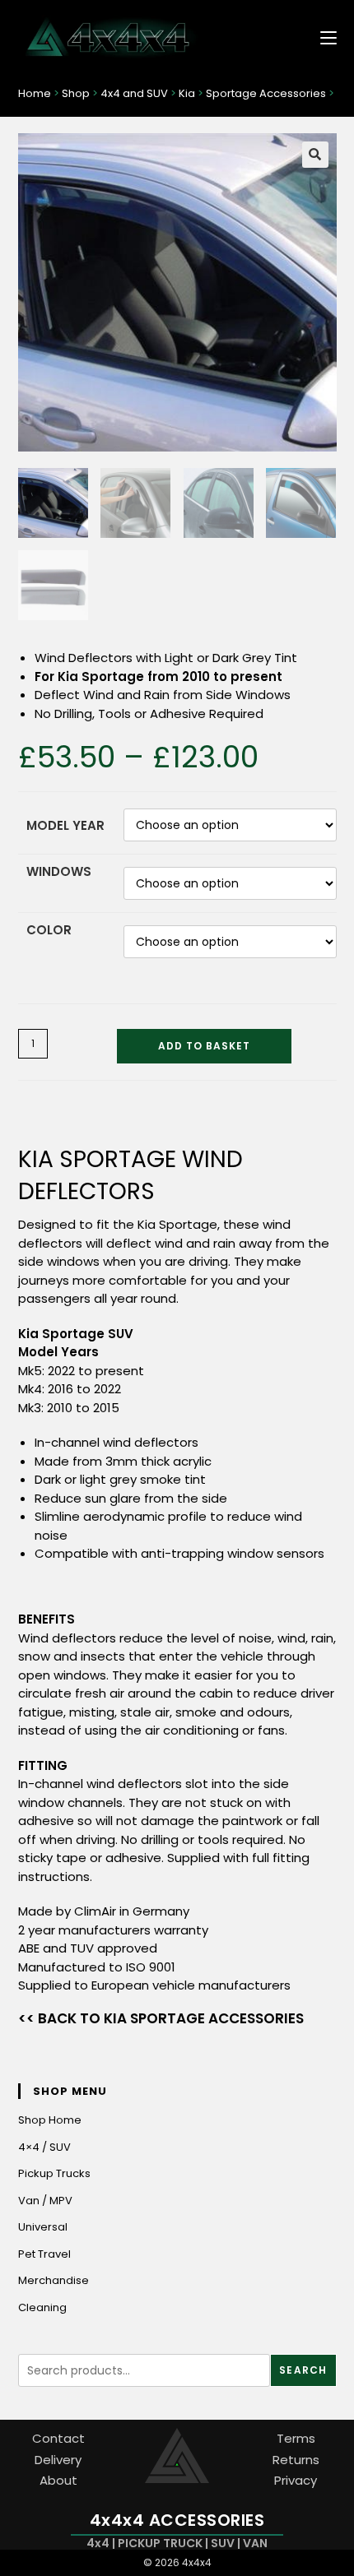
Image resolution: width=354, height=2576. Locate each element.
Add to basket (204, 1046)
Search (303, 2370)
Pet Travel (44, 2254)
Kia (187, 93)
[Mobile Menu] (322, 37)
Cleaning (42, 2307)
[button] (315, 155)
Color (49, 930)
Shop (76, 93)
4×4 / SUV (44, 2147)
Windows (59, 871)
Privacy (296, 2480)
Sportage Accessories (266, 93)
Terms (296, 2438)
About (58, 2480)
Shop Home (50, 2120)
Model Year (65, 825)
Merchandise (54, 2280)
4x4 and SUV (134, 93)
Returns (296, 2460)
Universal (43, 2227)
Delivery (58, 2460)
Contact (58, 2438)
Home (35, 93)
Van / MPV (45, 2201)
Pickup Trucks (54, 2173)
